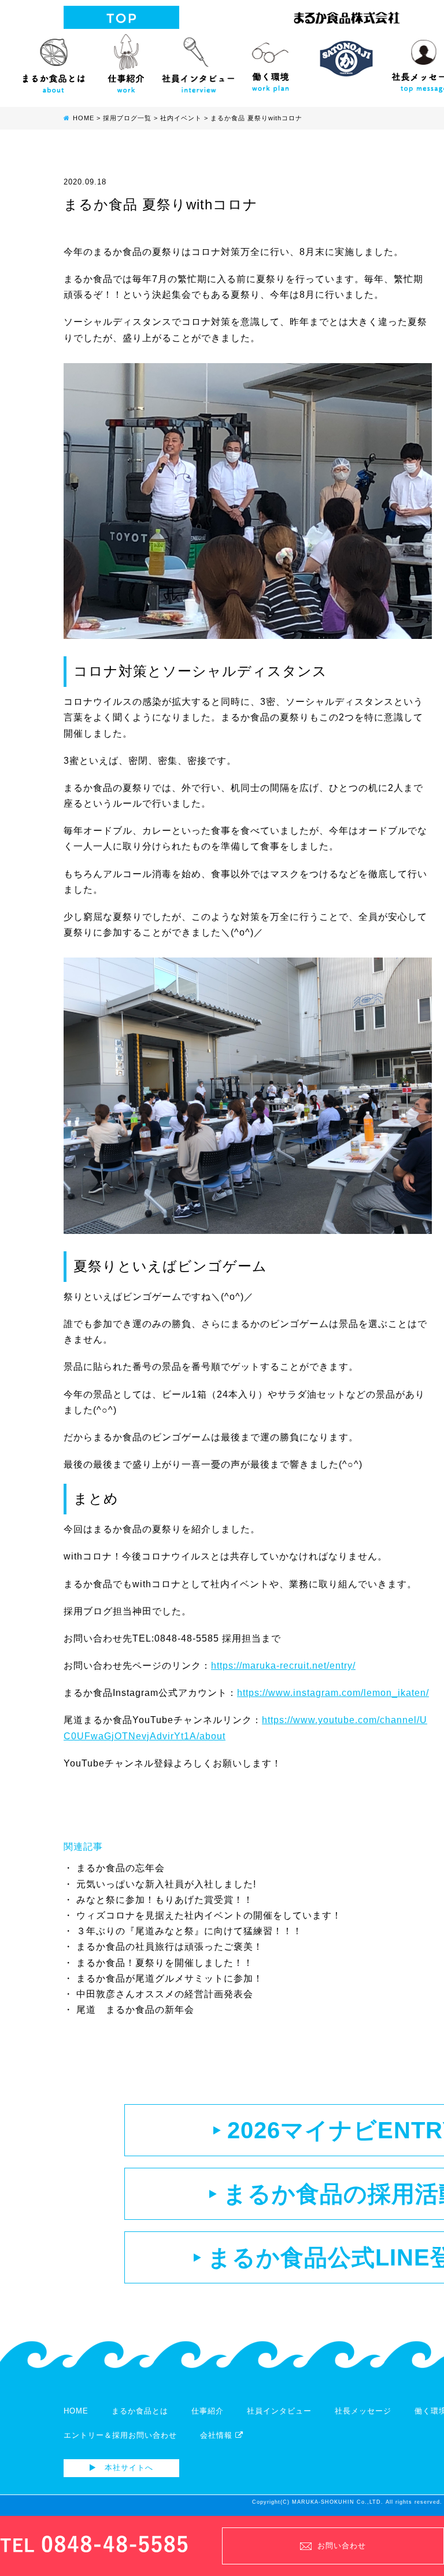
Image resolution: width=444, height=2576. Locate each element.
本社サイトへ (127, 2468)
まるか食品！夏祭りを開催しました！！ (165, 1963)
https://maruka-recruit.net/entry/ (283, 1666)
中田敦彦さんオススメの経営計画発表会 (165, 1994)
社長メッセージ (363, 2411)
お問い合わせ (342, 2546)
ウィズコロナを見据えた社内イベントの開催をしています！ (209, 1915)
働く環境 (270, 61)
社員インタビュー (198, 61)
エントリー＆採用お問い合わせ (120, 2435)
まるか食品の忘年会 (121, 1868)
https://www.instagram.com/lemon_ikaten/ (333, 1693)
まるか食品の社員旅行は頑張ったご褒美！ (170, 1947)
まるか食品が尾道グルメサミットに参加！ (170, 1978)
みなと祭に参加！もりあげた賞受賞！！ (165, 1900)
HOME (76, 2411)
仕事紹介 (126, 61)
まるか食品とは (53, 61)
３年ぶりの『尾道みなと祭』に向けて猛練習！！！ (189, 1931)
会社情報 (218, 2435)
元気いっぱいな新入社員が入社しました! (166, 1884)
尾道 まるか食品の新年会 (135, 2010)
